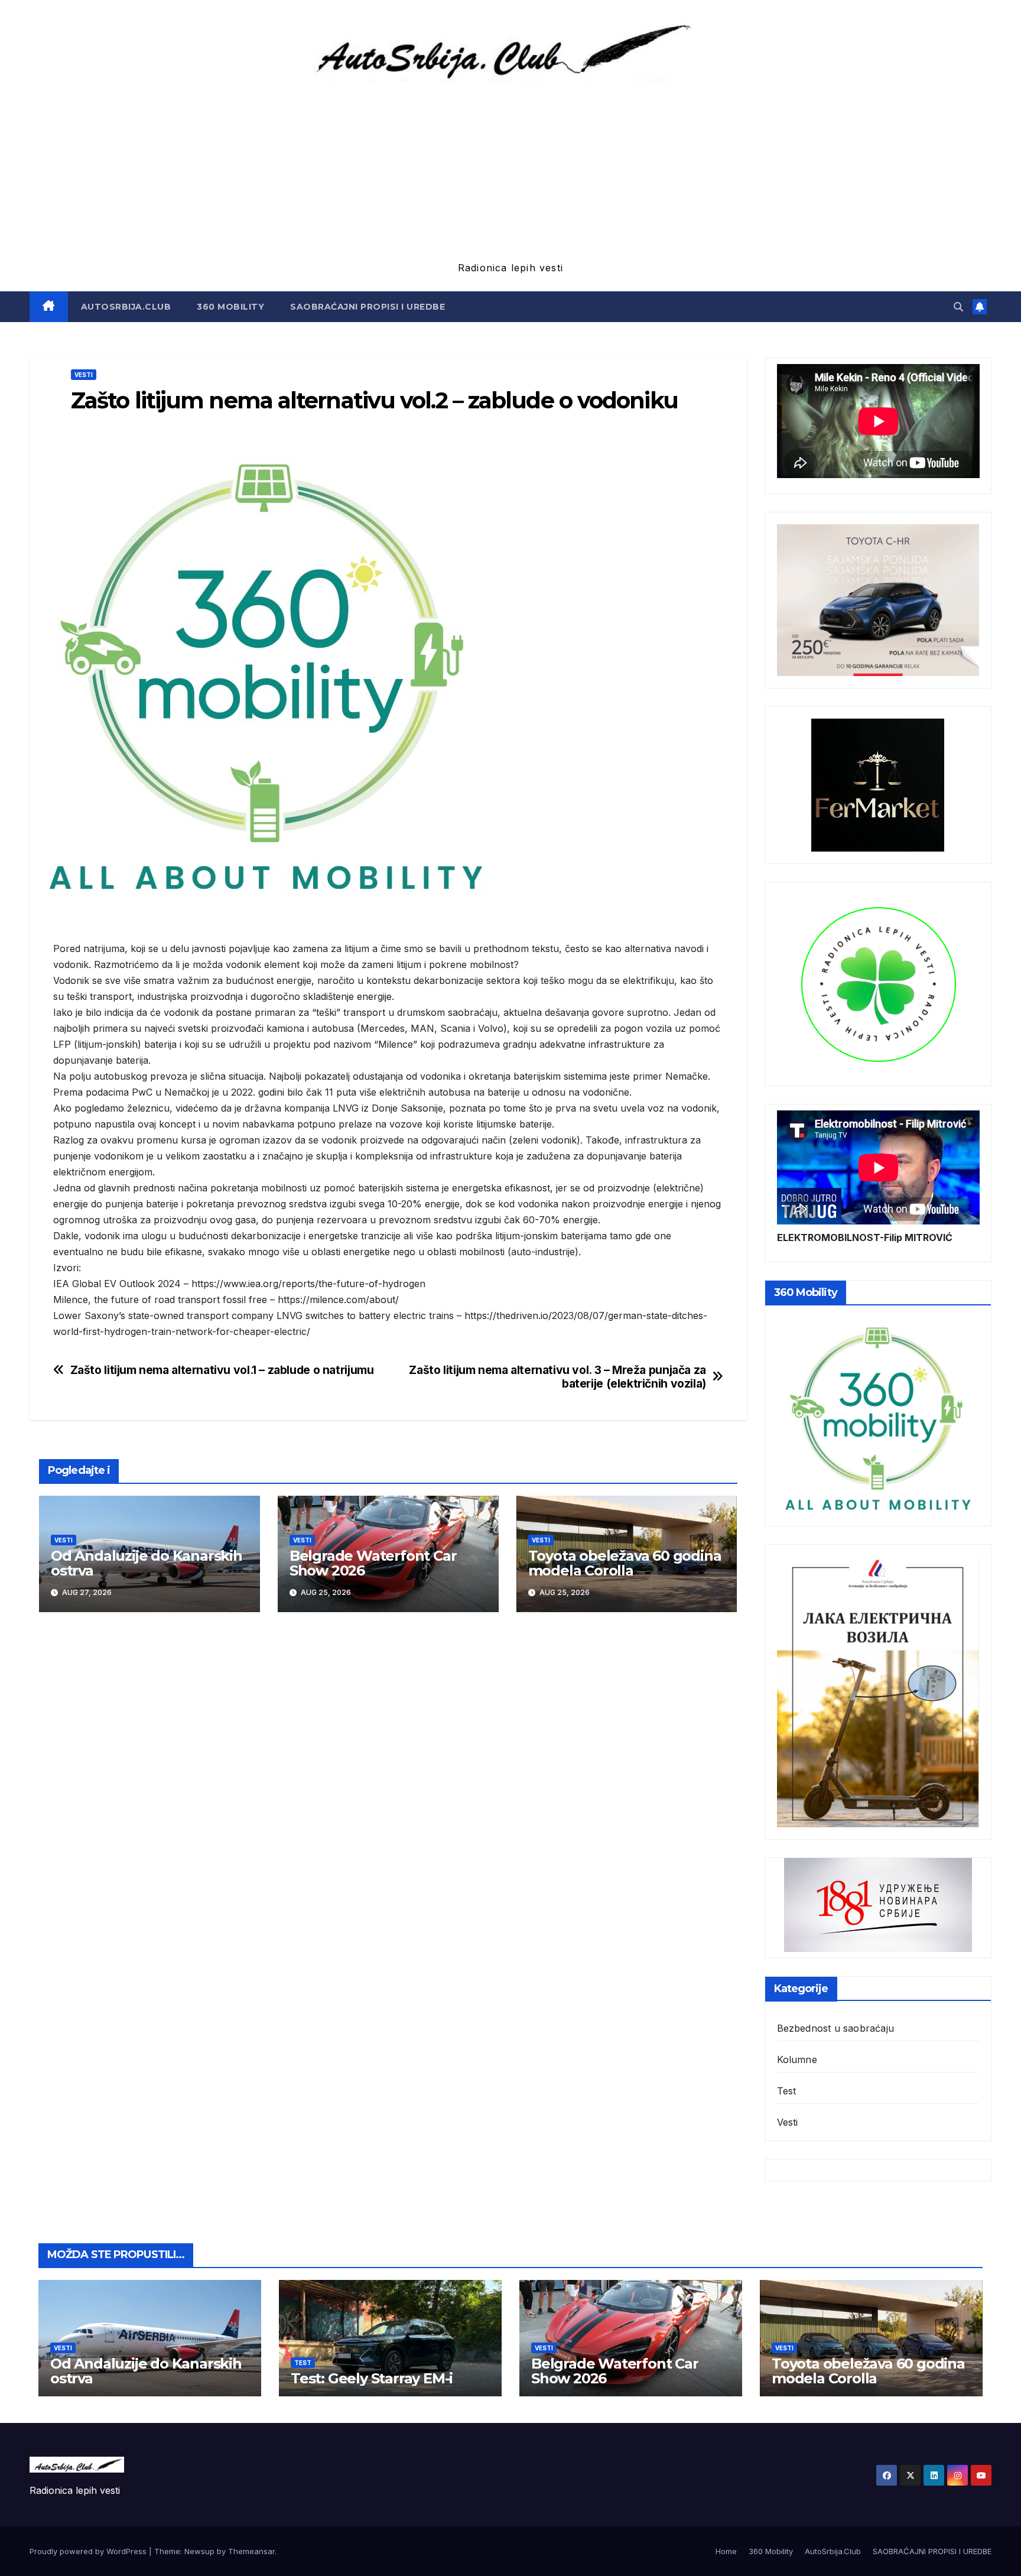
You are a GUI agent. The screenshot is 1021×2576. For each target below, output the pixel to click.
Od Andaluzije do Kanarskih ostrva (147, 1563)
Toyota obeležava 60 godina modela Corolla (625, 1563)
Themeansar (251, 2551)
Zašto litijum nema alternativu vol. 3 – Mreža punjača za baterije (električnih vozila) (557, 1377)
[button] (958, 307)
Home (726, 2551)
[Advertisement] (510, 170)
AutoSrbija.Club (126, 307)
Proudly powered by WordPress (89, 2551)
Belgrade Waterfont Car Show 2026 (373, 1563)
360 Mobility (230, 307)
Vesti (84, 375)
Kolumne (797, 2059)
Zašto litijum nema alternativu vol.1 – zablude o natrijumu (222, 1370)
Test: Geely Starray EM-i (372, 2378)
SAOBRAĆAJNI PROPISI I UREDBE (368, 307)
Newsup (199, 2551)
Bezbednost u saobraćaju (836, 2028)
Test (787, 2091)
